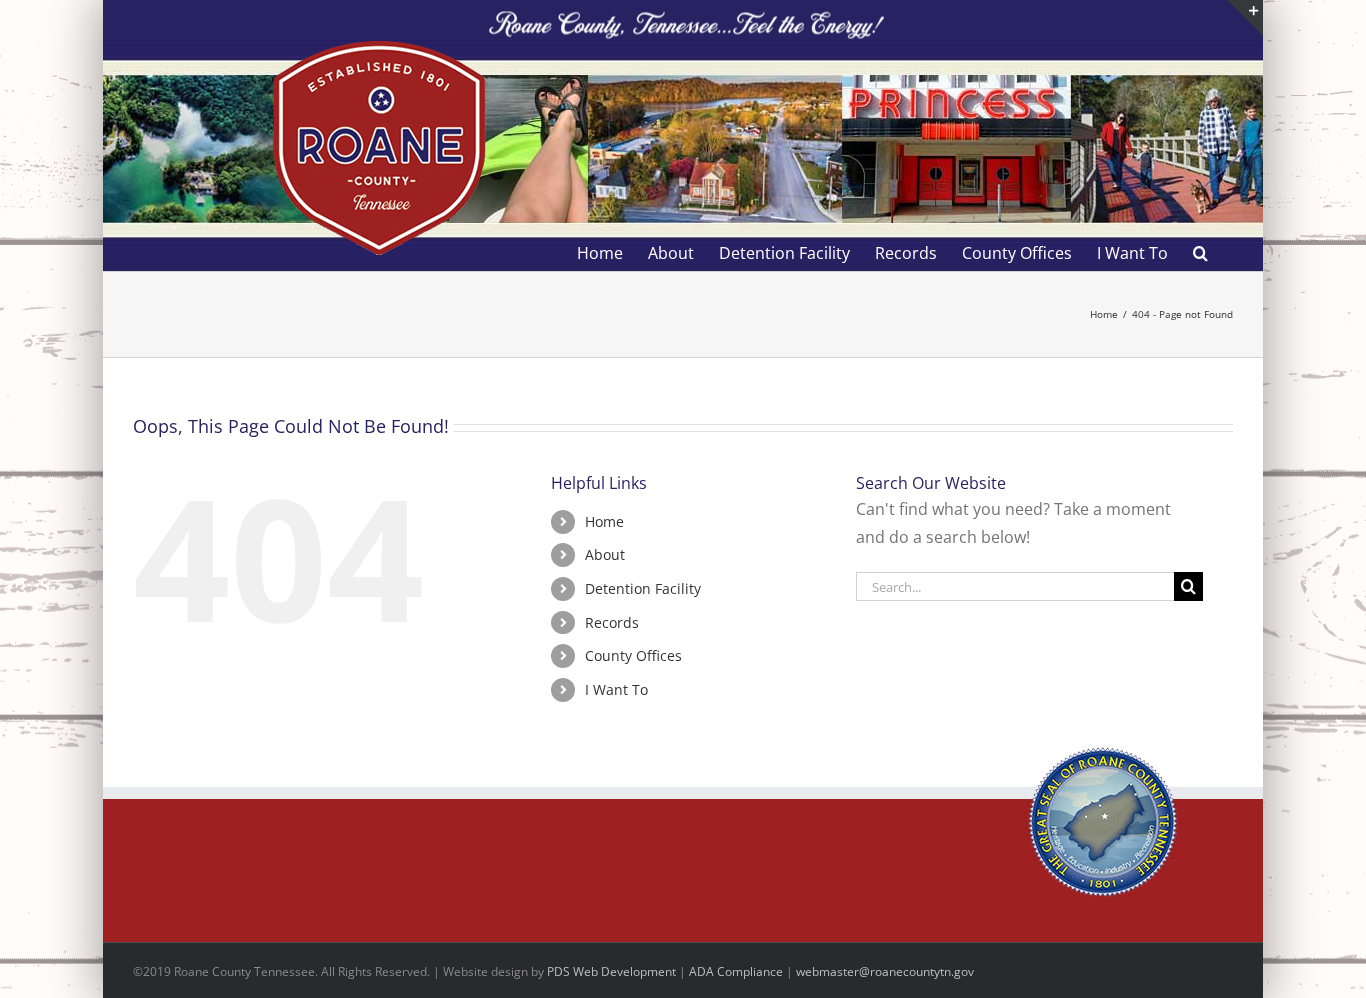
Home (604, 521)
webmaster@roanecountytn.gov (885, 971)
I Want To (616, 689)
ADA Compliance (736, 971)
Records (612, 622)
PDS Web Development (611, 971)
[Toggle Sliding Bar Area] (1245, 18)
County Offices (633, 655)
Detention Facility (643, 588)
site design (498, 971)
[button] (1200, 253)
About (605, 554)
